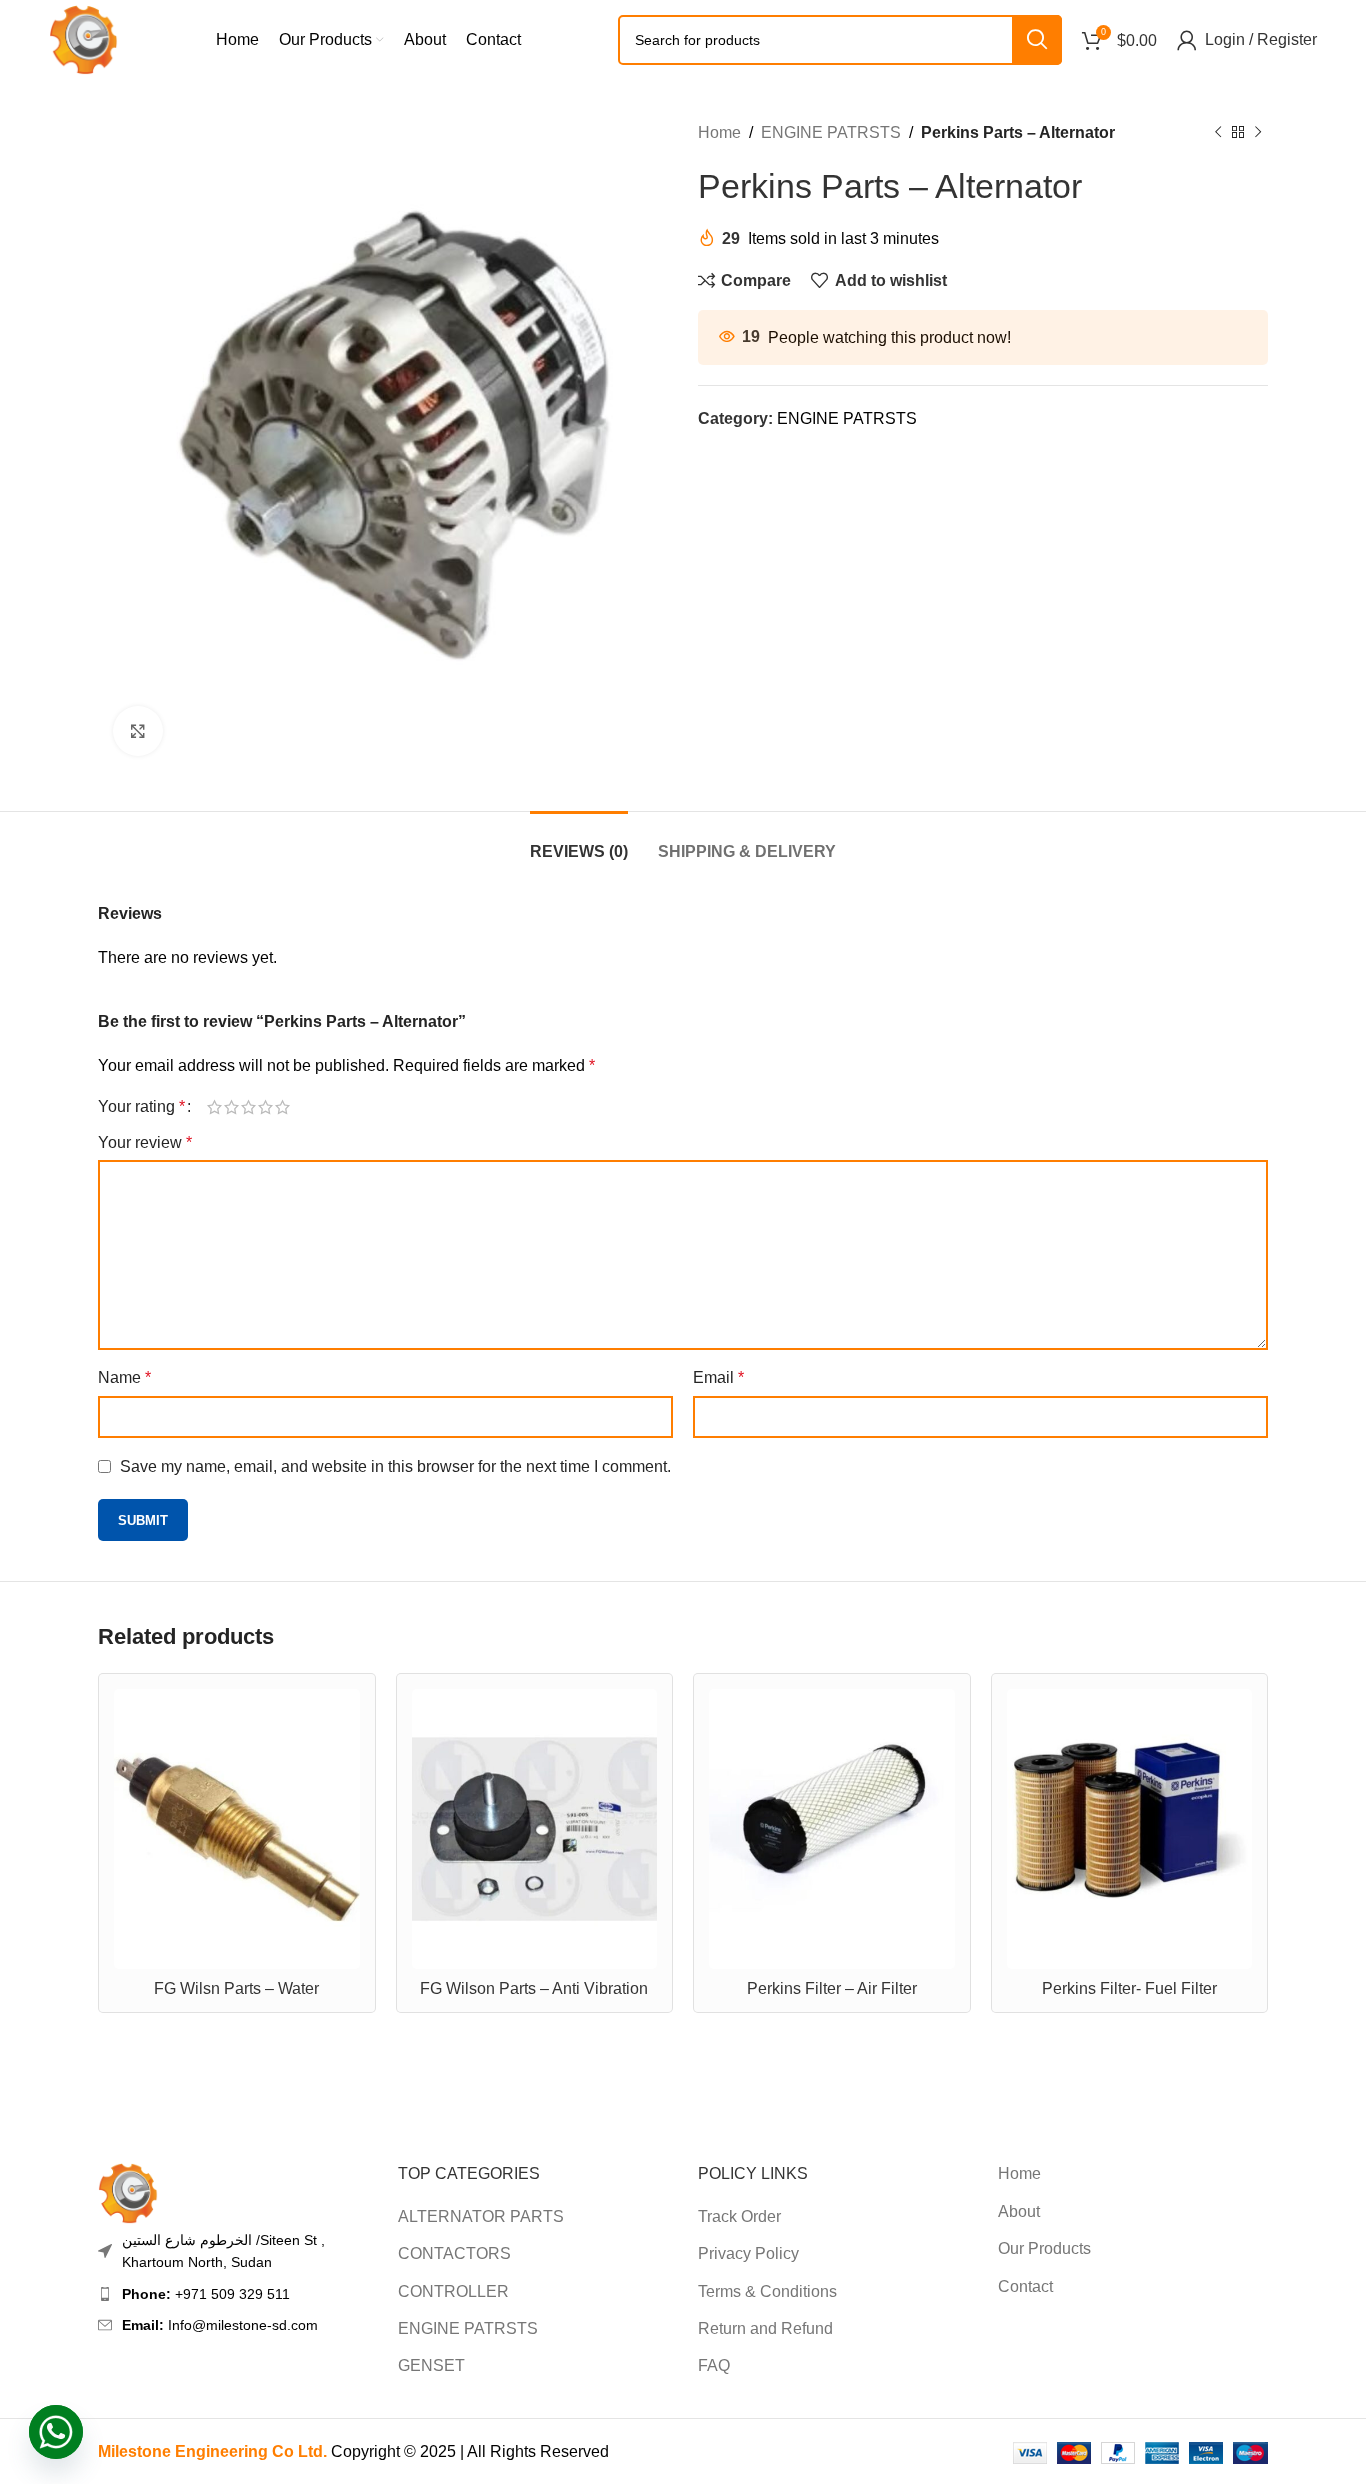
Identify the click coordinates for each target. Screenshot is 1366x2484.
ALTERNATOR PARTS (481, 2216)
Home (719, 132)
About (1019, 2211)
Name (124, 1377)
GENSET (431, 2365)
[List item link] (233, 2294)
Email (718, 1377)
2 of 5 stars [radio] (231, 1107)
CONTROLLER (453, 2291)
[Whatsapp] (56, 2432)
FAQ (714, 2365)
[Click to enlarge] (138, 731)
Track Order (739, 2216)
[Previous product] (1218, 133)
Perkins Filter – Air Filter (832, 1988)
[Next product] (1258, 133)
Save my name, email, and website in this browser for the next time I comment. (395, 1466)
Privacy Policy (748, 2253)
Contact (1025, 2286)
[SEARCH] (1037, 40)
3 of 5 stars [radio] (248, 1107)
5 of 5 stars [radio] (282, 1107)
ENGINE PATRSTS (831, 132)
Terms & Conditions (767, 2291)
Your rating (141, 1107)
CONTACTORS (454, 2253)
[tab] (579, 841)
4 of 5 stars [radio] (265, 1107)
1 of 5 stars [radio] (214, 1107)
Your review (145, 1142)
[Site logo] (83, 38)
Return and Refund (765, 2328)
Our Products (1044, 2248)
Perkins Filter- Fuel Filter (1129, 1988)
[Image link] (128, 2192)
